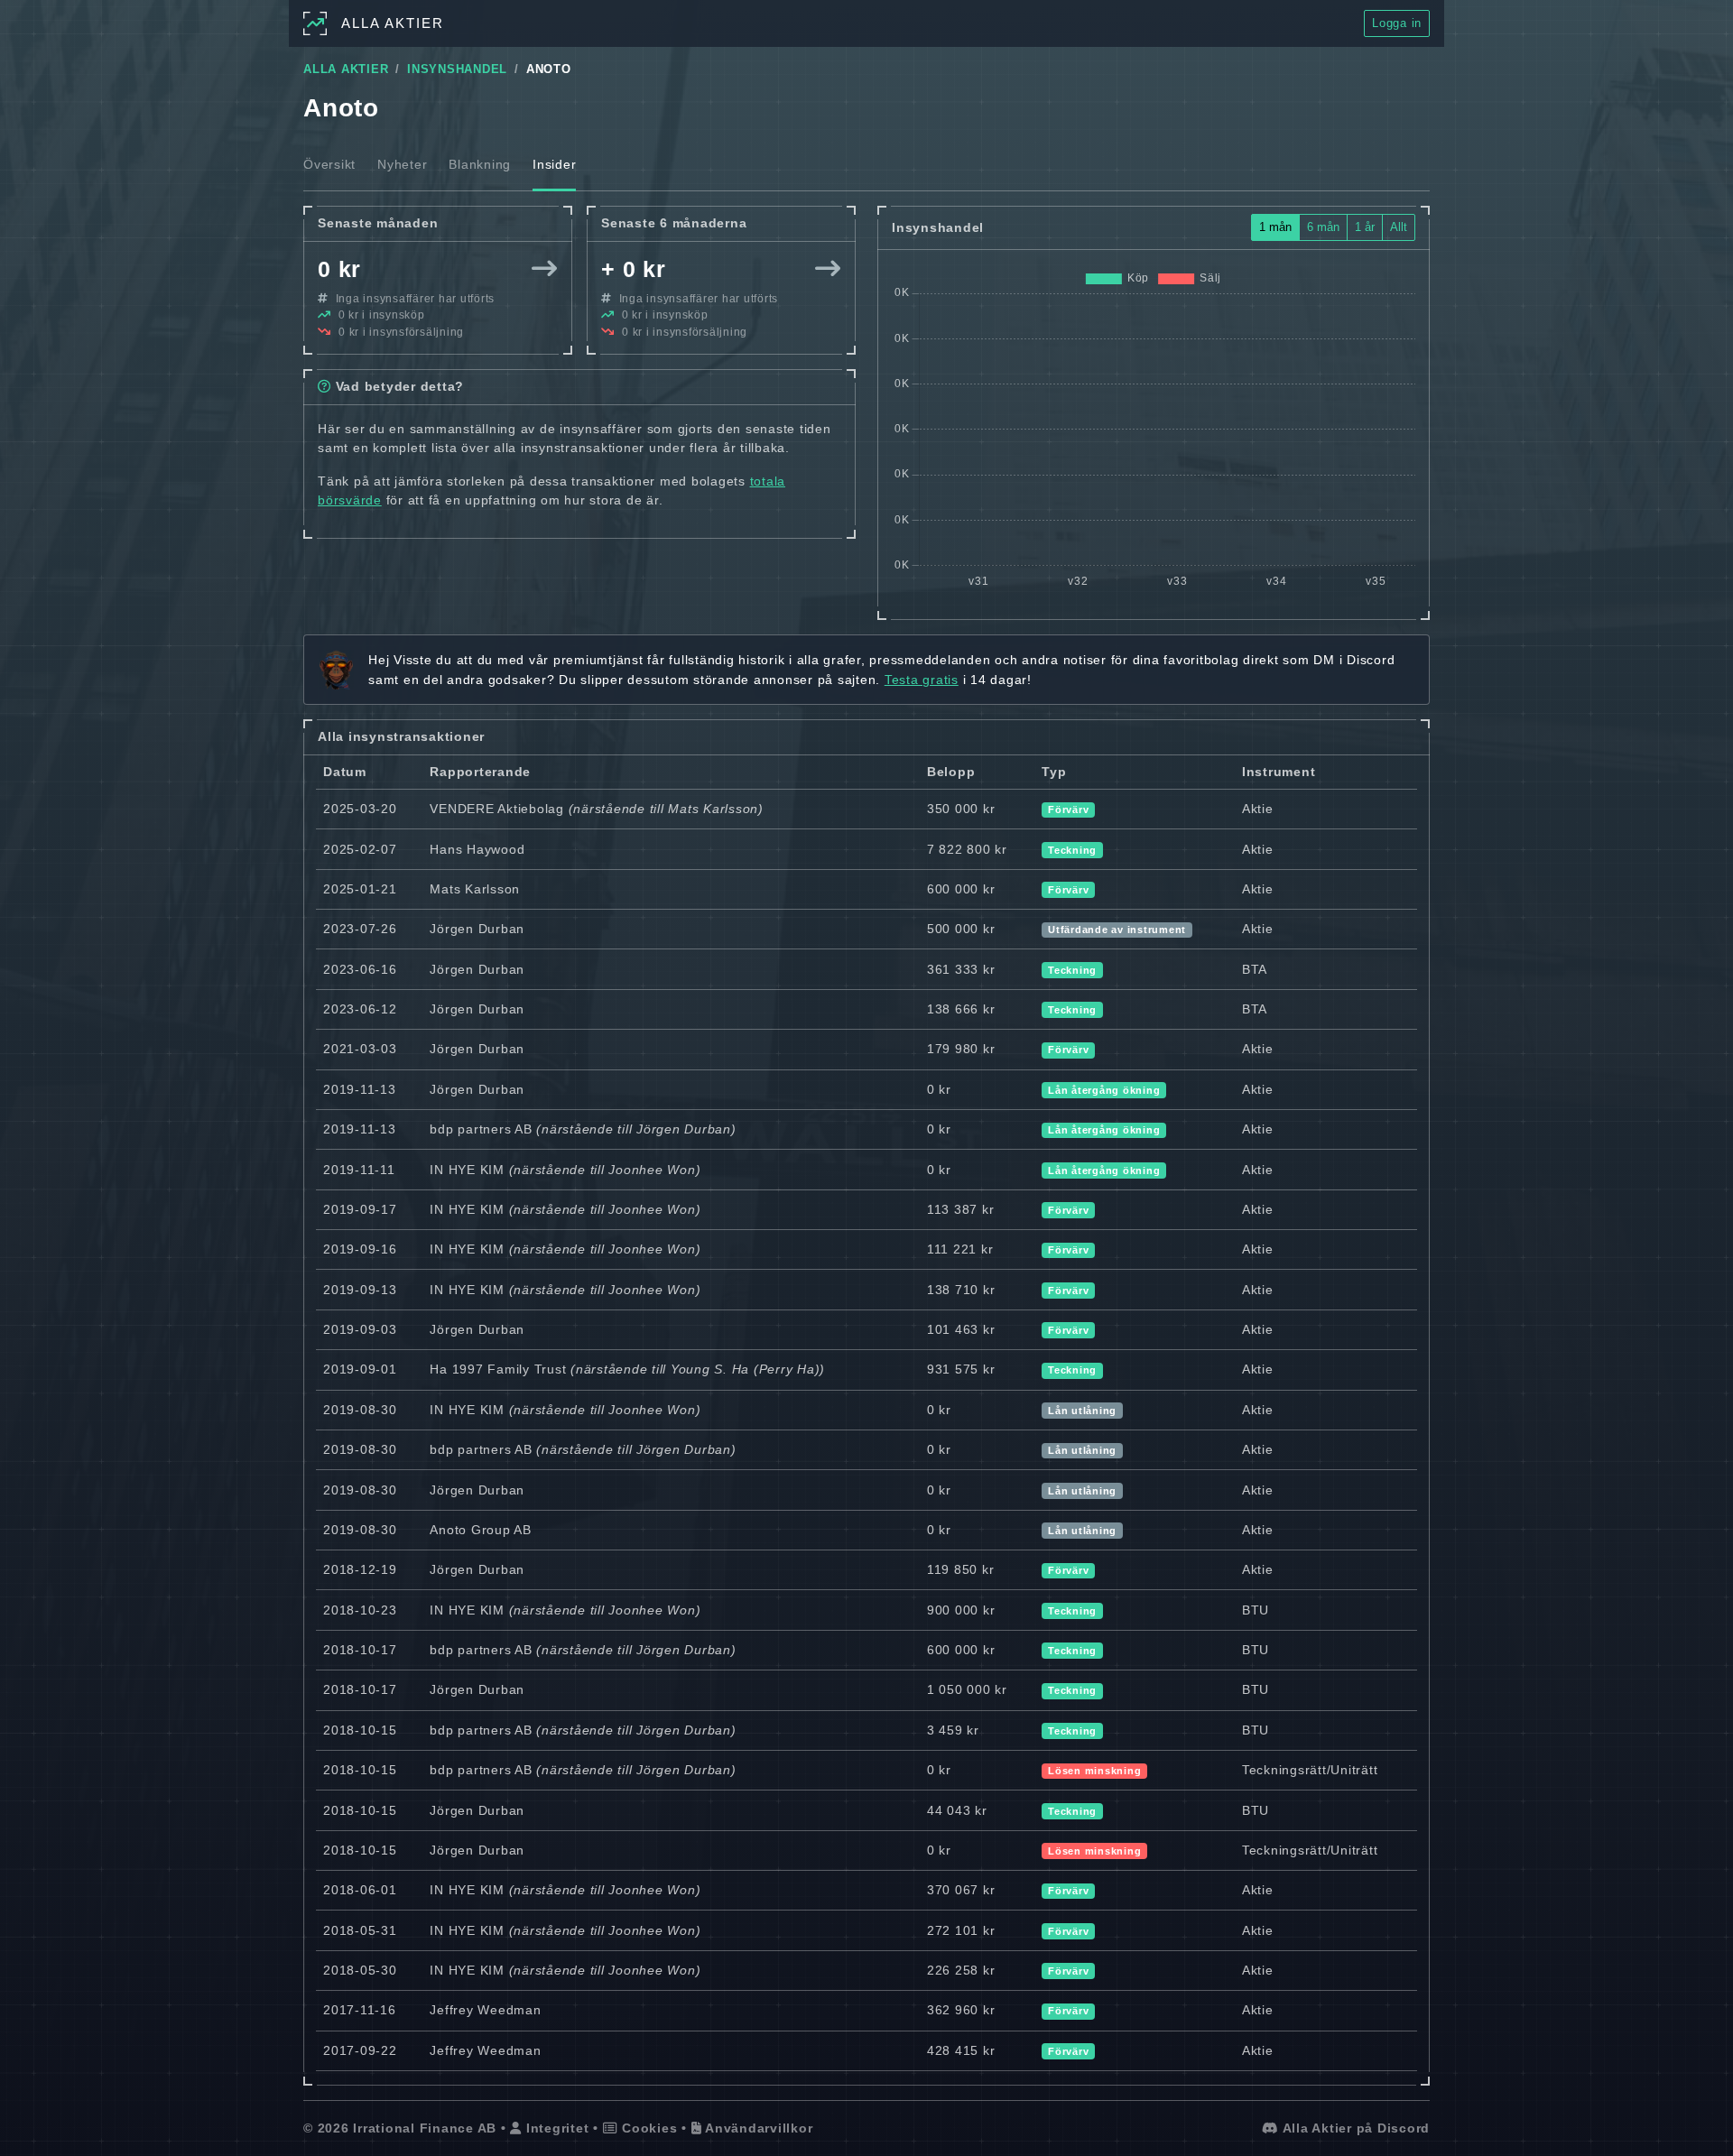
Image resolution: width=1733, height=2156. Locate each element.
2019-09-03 (360, 1329)
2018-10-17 (360, 1650)
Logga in (1397, 23)
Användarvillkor (757, 2128)
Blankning (480, 164)
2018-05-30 (360, 1970)
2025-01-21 (360, 889)
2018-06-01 (360, 1890)
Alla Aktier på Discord (1354, 2128)
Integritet (555, 2128)
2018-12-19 (360, 1569)
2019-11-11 (359, 1170)
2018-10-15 (360, 1730)
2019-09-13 (360, 1290)
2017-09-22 (360, 2050)
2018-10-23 (360, 1610)
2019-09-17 (360, 1209)
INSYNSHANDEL (457, 69)
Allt (1399, 227)
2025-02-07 (360, 849)
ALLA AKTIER (346, 69)
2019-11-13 (360, 1089)
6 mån (1323, 227)
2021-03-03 (360, 1049)
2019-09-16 (360, 1249)
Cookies (647, 2128)
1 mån (1275, 227)
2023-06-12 (360, 1009)
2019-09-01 (360, 1369)
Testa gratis (922, 680)
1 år (1365, 227)
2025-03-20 (360, 809)
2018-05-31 (360, 1930)
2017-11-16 (360, 2010)
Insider (554, 164)
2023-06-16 (360, 969)
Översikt (329, 164)
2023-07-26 (360, 929)
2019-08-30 (360, 1410)
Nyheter (402, 164)
